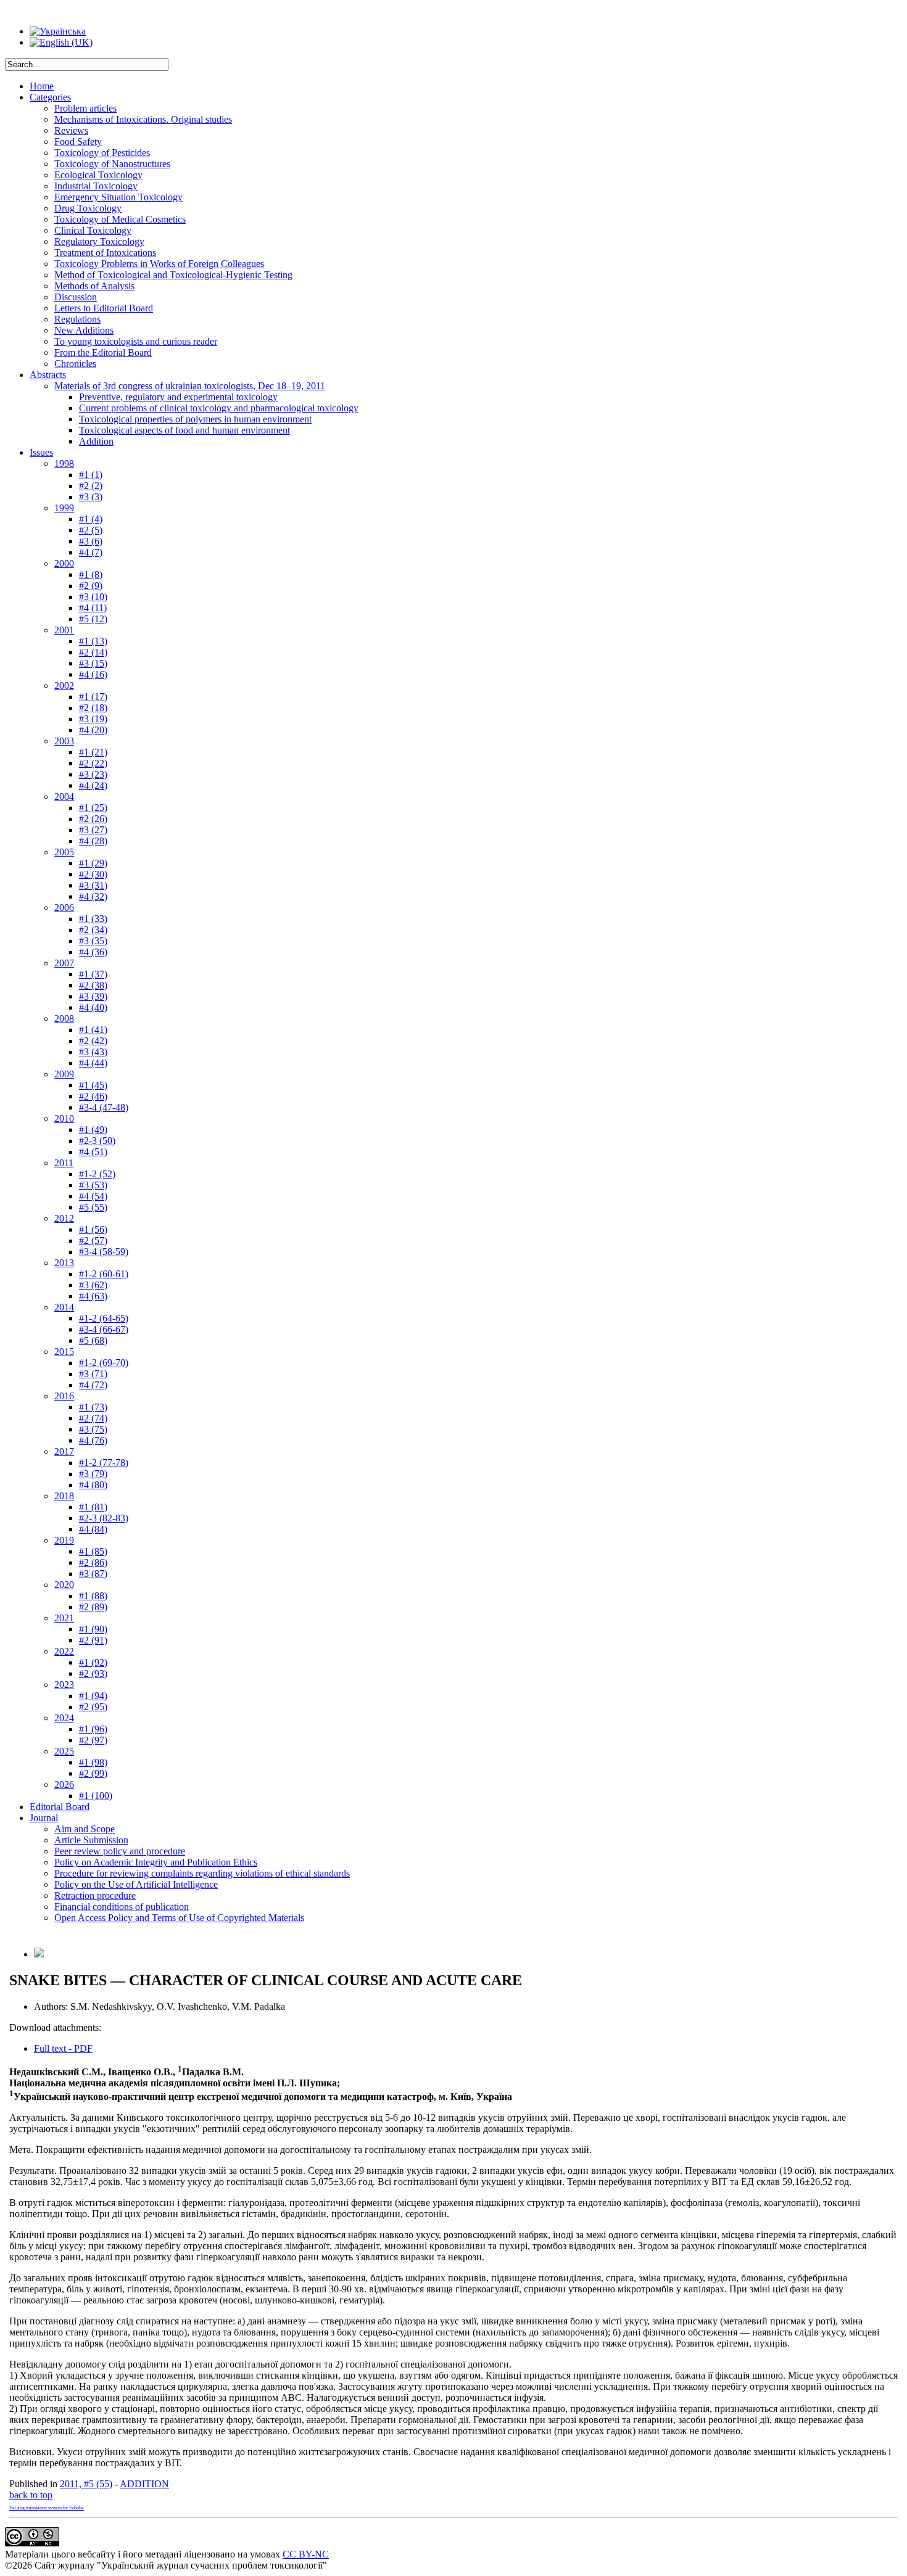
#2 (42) (93, 1041)
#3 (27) (93, 830)
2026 (64, 1784)
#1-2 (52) (97, 1174)
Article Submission (91, 1840)
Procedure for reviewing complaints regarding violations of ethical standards (202, 1873)
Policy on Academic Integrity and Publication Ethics (156, 1862)
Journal (44, 1818)
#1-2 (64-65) (104, 1318)
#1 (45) (93, 1085)
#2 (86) (93, 1562)
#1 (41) (93, 1030)
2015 (64, 1352)
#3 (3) (91, 497)
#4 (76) (93, 1440)
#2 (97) (93, 1740)
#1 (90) (93, 1629)
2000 (64, 563)
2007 (64, 963)
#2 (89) (93, 1607)
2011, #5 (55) (86, 2484)
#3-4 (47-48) (104, 1107)
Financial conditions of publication (122, 1907)
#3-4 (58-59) (104, 1252)
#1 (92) (93, 1662)
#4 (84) (93, 1529)
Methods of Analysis (94, 286)
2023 (64, 1685)
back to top (31, 2495)
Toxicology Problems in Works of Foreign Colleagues (159, 264)
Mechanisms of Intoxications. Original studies (143, 119)
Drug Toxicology (88, 208)
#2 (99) (93, 1773)
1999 (64, 508)
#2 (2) (91, 486)
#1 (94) (93, 1696)
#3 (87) (93, 1574)
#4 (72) (93, 1385)
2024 (64, 1718)
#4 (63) (93, 1296)
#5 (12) (93, 619)
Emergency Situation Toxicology (118, 197)
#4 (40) (93, 1007)
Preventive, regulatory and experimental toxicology (178, 397)
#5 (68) (93, 1340)
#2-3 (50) (97, 1141)
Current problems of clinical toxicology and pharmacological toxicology (219, 408)
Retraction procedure (95, 1895)
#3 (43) (93, 1052)
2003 (64, 741)
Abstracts (48, 375)
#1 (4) (91, 519)
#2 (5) (91, 530)
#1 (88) (93, 1596)
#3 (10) (93, 597)
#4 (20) (93, 730)
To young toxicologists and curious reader (136, 341)
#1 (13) (93, 641)
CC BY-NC (306, 2554)
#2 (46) (93, 1096)
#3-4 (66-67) (104, 1329)
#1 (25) (93, 808)
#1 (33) (93, 919)
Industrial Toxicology (96, 186)
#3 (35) (93, 941)
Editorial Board (60, 1807)
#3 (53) (93, 1185)
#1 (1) (91, 475)
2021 (64, 1618)
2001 (64, 630)
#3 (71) (93, 1374)
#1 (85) (93, 1551)
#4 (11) (93, 608)
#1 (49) (93, 1130)
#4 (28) (93, 841)
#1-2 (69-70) (104, 1363)
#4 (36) (93, 952)
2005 (64, 852)
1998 (64, 463)
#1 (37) (93, 974)
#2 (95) (93, 1707)
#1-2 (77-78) (104, 1463)
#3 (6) (91, 541)
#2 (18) (93, 708)
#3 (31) (93, 885)
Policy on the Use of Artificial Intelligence (136, 1884)
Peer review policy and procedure (120, 1851)
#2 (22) (93, 763)
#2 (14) (93, 652)
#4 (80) (93, 1485)
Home (42, 86)
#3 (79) (93, 1474)
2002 (64, 685)
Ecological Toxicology (98, 175)
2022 (64, 1651)
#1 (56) (93, 1229)
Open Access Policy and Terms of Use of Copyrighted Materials (179, 1918)
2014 (64, 1307)
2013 (64, 1263)
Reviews (71, 130)
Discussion (76, 297)
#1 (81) (93, 1507)
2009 (64, 1074)
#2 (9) (91, 586)
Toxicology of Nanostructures (112, 164)
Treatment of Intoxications (105, 253)
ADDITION (144, 2484)
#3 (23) (93, 774)
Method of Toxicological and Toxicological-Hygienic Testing (173, 275)
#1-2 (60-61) (104, 1274)
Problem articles (85, 108)
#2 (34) (93, 930)
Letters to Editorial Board (104, 308)
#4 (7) (91, 552)
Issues (41, 452)
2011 (64, 1163)
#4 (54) (93, 1196)
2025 (64, 1751)
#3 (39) (93, 996)
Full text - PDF (63, 2048)
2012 (64, 1218)
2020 (64, 1585)
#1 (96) (93, 1729)
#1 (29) (93, 863)
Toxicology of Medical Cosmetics (120, 219)
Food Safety (78, 142)
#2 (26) (93, 819)
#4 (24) (93, 785)
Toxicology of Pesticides (102, 153)
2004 (64, 796)
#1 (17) (93, 697)
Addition (96, 441)
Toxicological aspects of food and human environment (184, 430)
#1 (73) (93, 1407)
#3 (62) (93, 1285)
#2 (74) (93, 1418)
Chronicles (75, 364)
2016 (64, 1396)
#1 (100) (96, 1796)
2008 (64, 1018)
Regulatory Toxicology (99, 241)
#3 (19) (93, 719)
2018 (64, 1496)
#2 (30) (93, 874)
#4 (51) (93, 1152)
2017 (64, 1451)
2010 (64, 1118)
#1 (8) (91, 574)
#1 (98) (93, 1762)
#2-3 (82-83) (104, 1518)
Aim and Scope (85, 1829)
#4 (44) (93, 1063)
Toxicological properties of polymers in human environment (195, 419)
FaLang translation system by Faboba (47, 2508)
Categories (50, 97)
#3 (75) (93, 1429)
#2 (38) (93, 985)
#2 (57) (93, 1241)
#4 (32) (93, 896)
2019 (64, 1540)
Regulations (77, 319)
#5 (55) (93, 1207)
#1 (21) (93, 752)
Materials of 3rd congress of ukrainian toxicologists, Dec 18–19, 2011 (190, 386)
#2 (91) (93, 1640)
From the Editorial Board (103, 352)
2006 (64, 907)
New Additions (84, 330)
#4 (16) (93, 674)
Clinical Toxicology (93, 230)
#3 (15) (93, 663)
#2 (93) (93, 1673)
